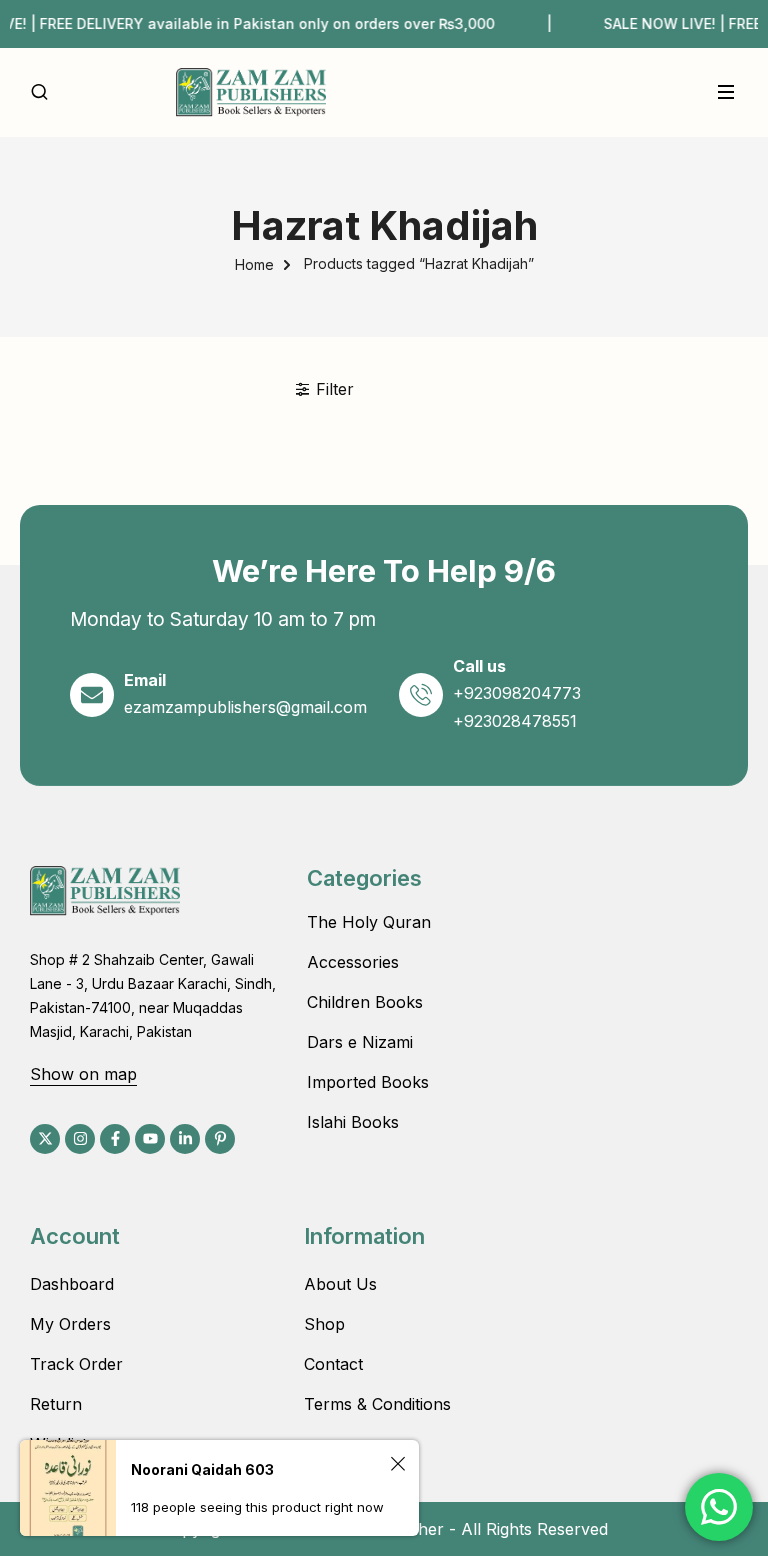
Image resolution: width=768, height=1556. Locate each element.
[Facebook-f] (115, 1139)
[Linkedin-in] (185, 1139)
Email (145, 680)
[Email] (92, 695)
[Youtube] (150, 1139)
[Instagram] (80, 1139)
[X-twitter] (45, 1139)
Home (254, 264)
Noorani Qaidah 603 (202, 1469)
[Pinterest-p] (220, 1139)
